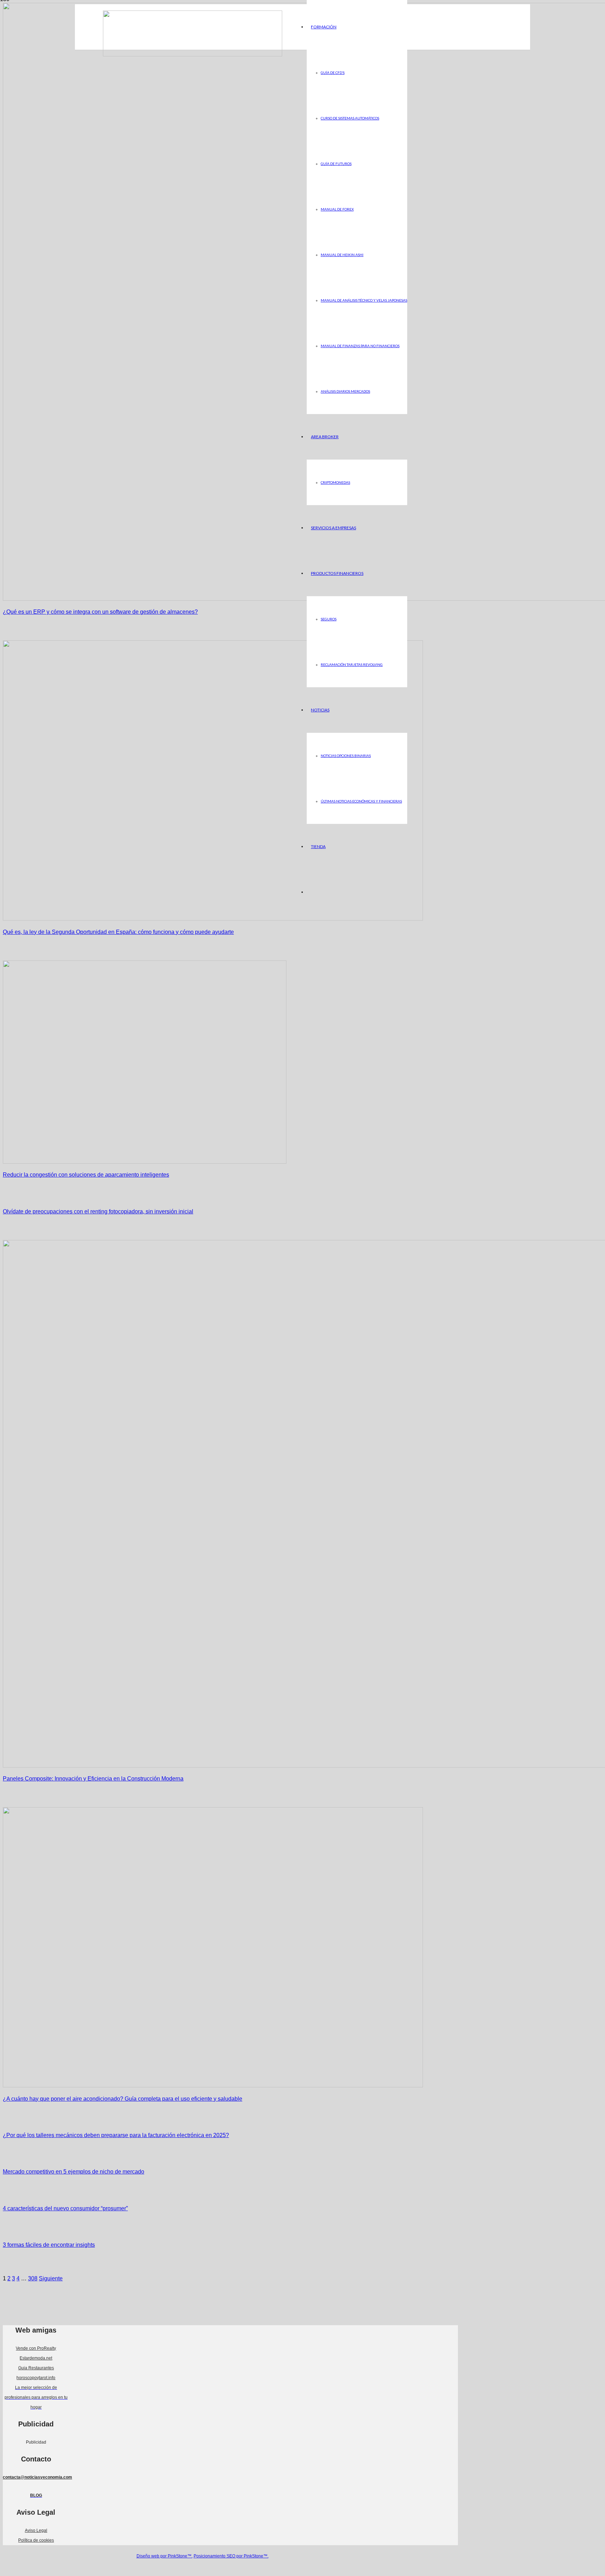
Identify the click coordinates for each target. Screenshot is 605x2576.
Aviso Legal (36, 2530)
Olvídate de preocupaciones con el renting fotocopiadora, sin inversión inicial (98, 1211)
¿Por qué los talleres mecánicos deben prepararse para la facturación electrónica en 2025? (116, 2135)
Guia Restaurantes (36, 2368)
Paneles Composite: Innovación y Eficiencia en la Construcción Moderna (93, 1779)
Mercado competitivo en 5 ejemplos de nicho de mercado (74, 2172)
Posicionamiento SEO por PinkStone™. (231, 2556)
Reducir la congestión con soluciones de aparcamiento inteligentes (86, 1175)
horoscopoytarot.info (36, 2378)
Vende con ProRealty (36, 2348)
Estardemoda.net (36, 2358)
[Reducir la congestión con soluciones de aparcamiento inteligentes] (145, 1162)
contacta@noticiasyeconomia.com (37, 2477)
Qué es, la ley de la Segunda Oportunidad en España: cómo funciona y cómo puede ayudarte (118, 932)
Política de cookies (36, 2540)
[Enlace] (193, 54)
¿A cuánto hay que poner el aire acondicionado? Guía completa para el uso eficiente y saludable (123, 2099)
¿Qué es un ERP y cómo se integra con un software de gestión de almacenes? (100, 612)
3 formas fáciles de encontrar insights (49, 2245)
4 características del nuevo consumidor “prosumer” (65, 2208)
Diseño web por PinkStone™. (165, 2556)
